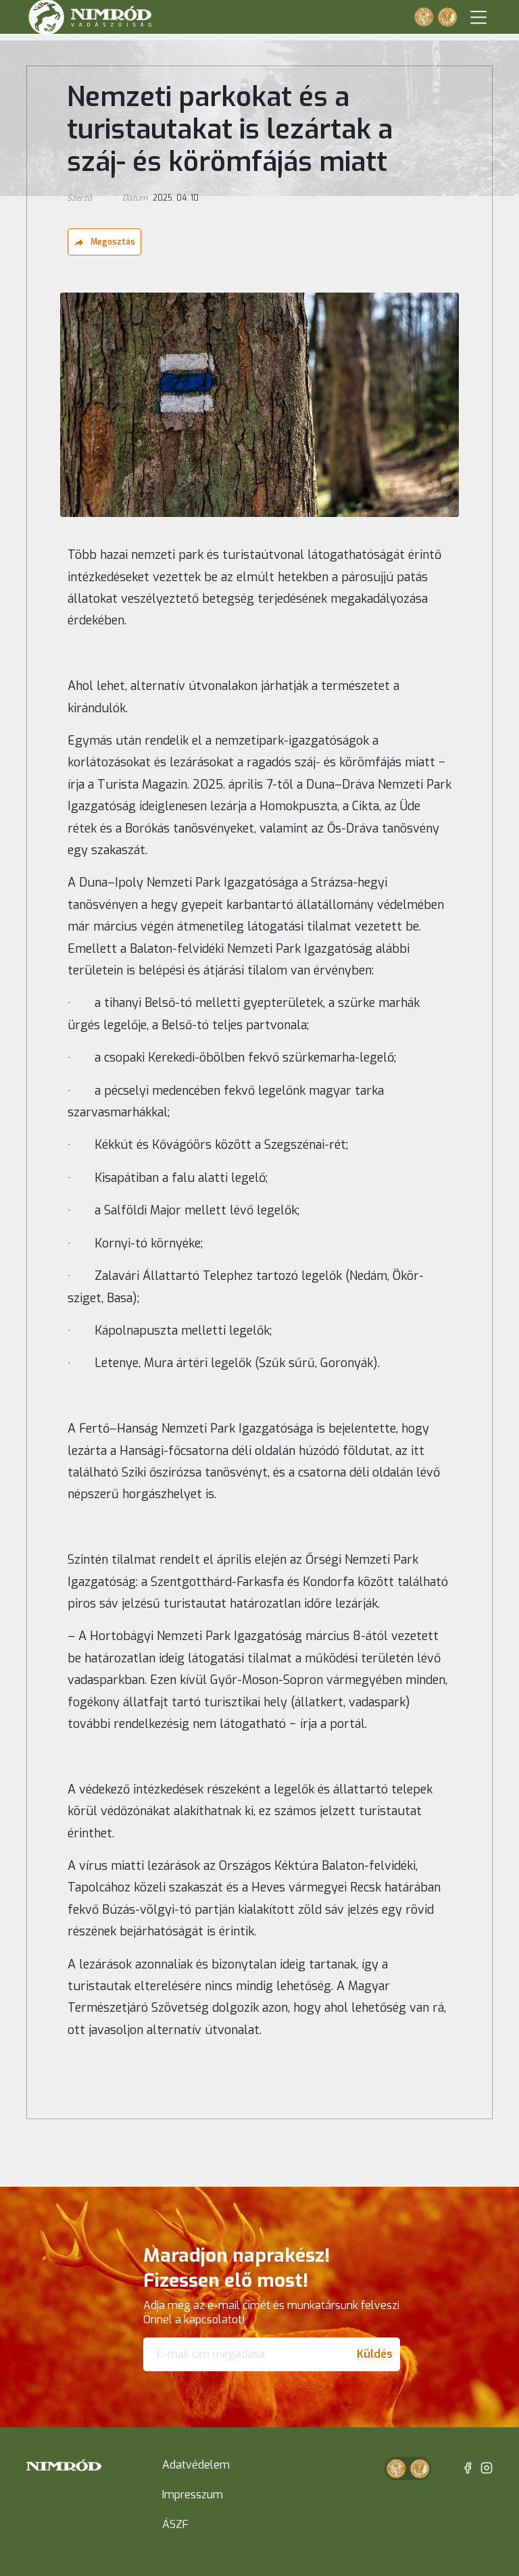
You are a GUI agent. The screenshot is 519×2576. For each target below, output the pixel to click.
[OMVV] (447, 17)
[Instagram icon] (487, 2468)
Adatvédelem (196, 2465)
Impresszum (193, 2495)
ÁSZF (175, 2524)
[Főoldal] (64, 2466)
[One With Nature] (424, 17)
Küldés (375, 2354)
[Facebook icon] (468, 2468)
